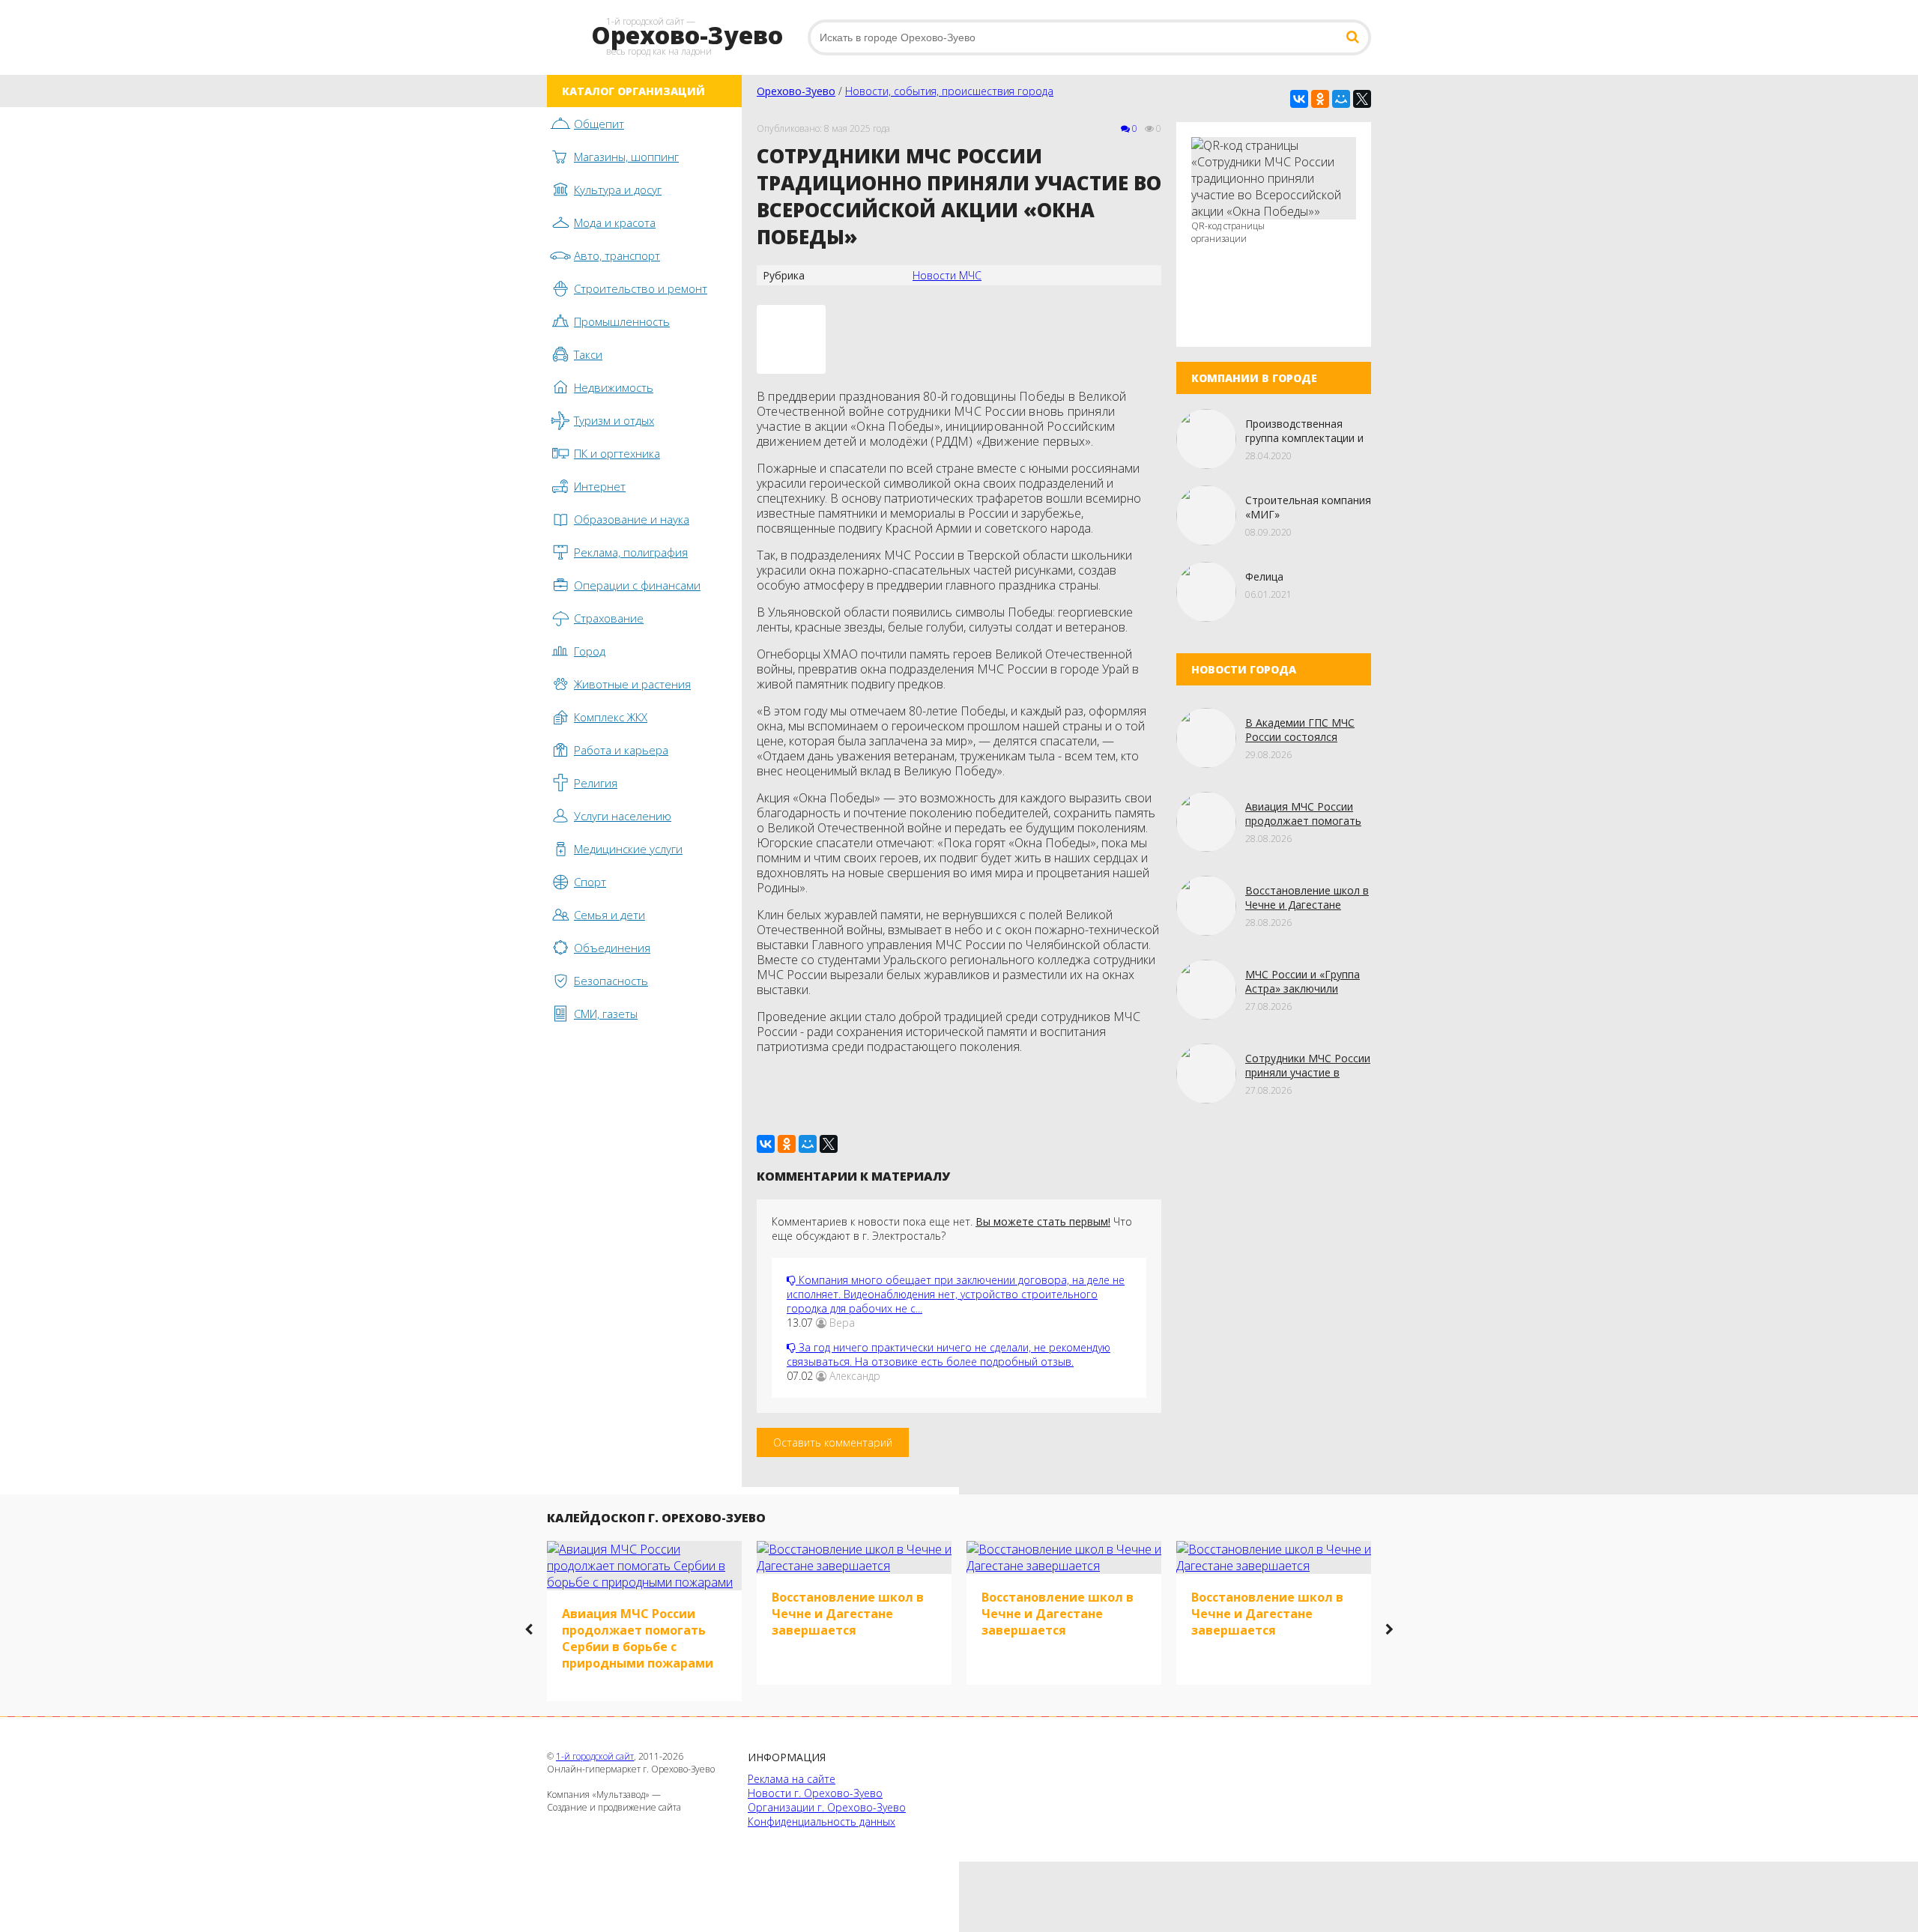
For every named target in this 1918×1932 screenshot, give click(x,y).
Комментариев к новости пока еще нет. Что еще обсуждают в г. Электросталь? (952, 1229)
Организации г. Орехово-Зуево (827, 1807)
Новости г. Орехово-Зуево (815, 1793)
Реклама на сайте (792, 1779)
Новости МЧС (947, 275)
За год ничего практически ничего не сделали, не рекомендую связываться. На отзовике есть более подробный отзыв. (949, 1354)
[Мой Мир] (1341, 99)
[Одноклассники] (1320, 99)
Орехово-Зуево (796, 91)
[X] (1362, 99)
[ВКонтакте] (1299, 99)
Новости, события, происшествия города (949, 91)
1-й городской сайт (595, 1756)
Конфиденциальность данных (822, 1822)
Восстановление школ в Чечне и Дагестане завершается (1307, 905)
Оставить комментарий (833, 1442)
